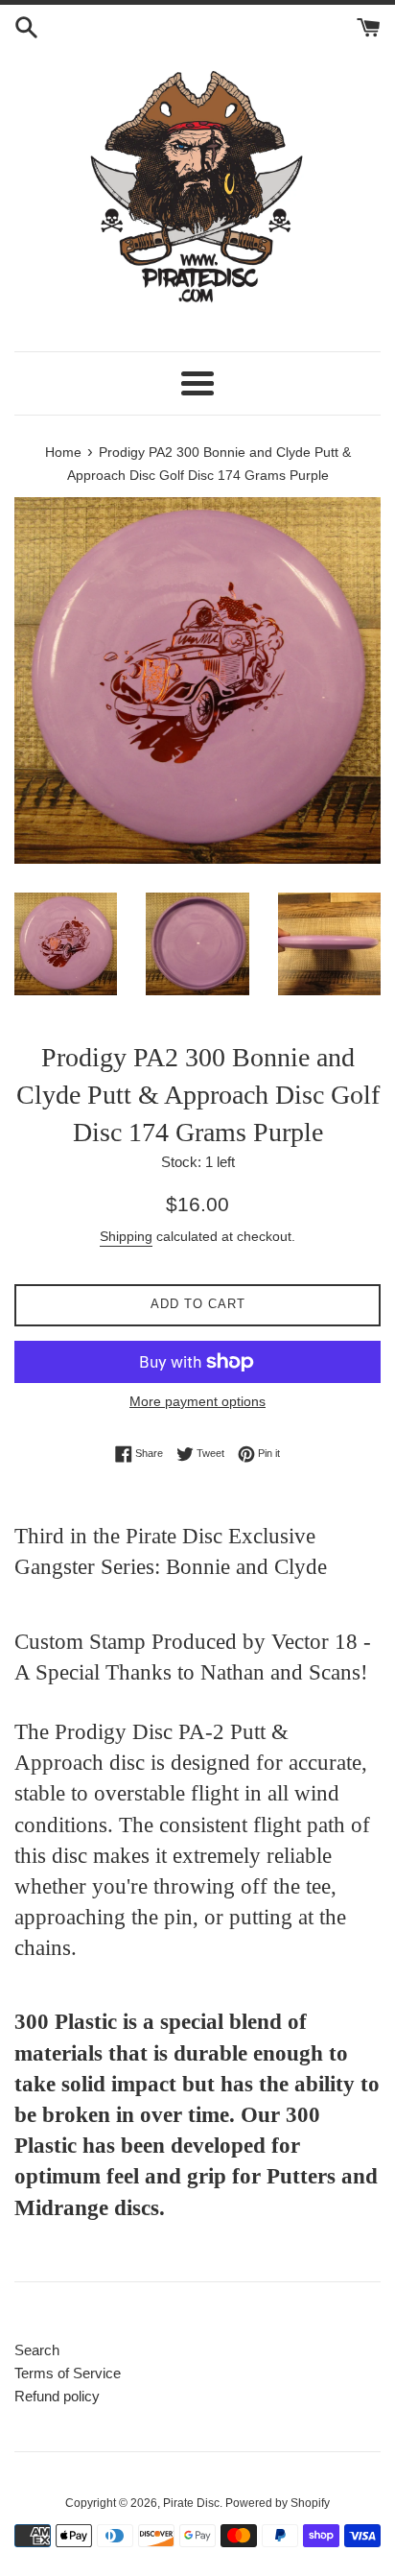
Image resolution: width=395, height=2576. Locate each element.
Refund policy (57, 2396)
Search (37, 2350)
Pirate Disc (191, 2503)
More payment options (197, 1401)
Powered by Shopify (278, 2503)
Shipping (126, 1236)
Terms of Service (68, 2373)
